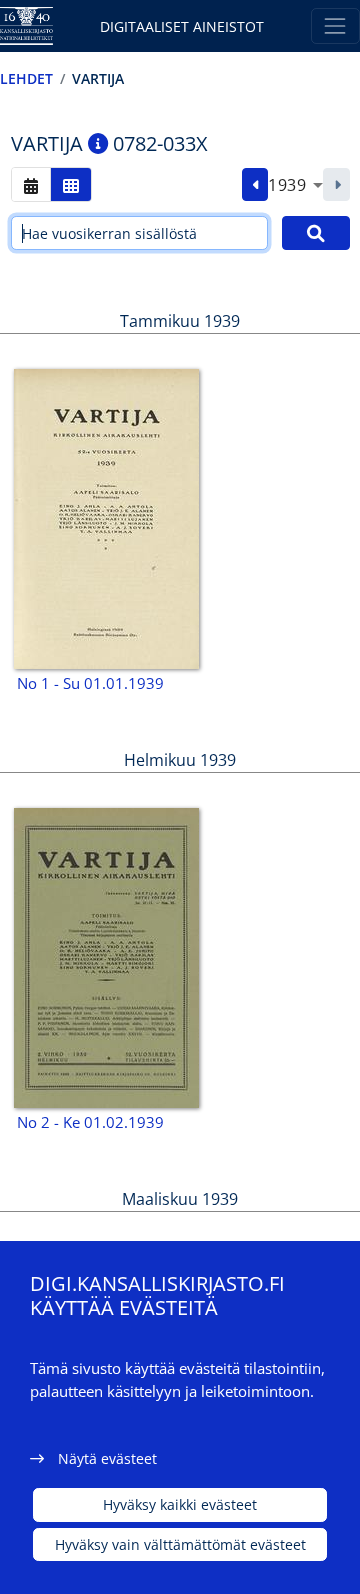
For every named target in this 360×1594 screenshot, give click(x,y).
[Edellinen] (255, 185)
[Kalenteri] (31, 184)
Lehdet (26, 78)
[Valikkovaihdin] (335, 25)
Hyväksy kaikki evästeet (180, 1504)
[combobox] (295, 185)
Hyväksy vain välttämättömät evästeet (180, 1544)
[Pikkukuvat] (71, 184)
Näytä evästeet (107, 1458)
